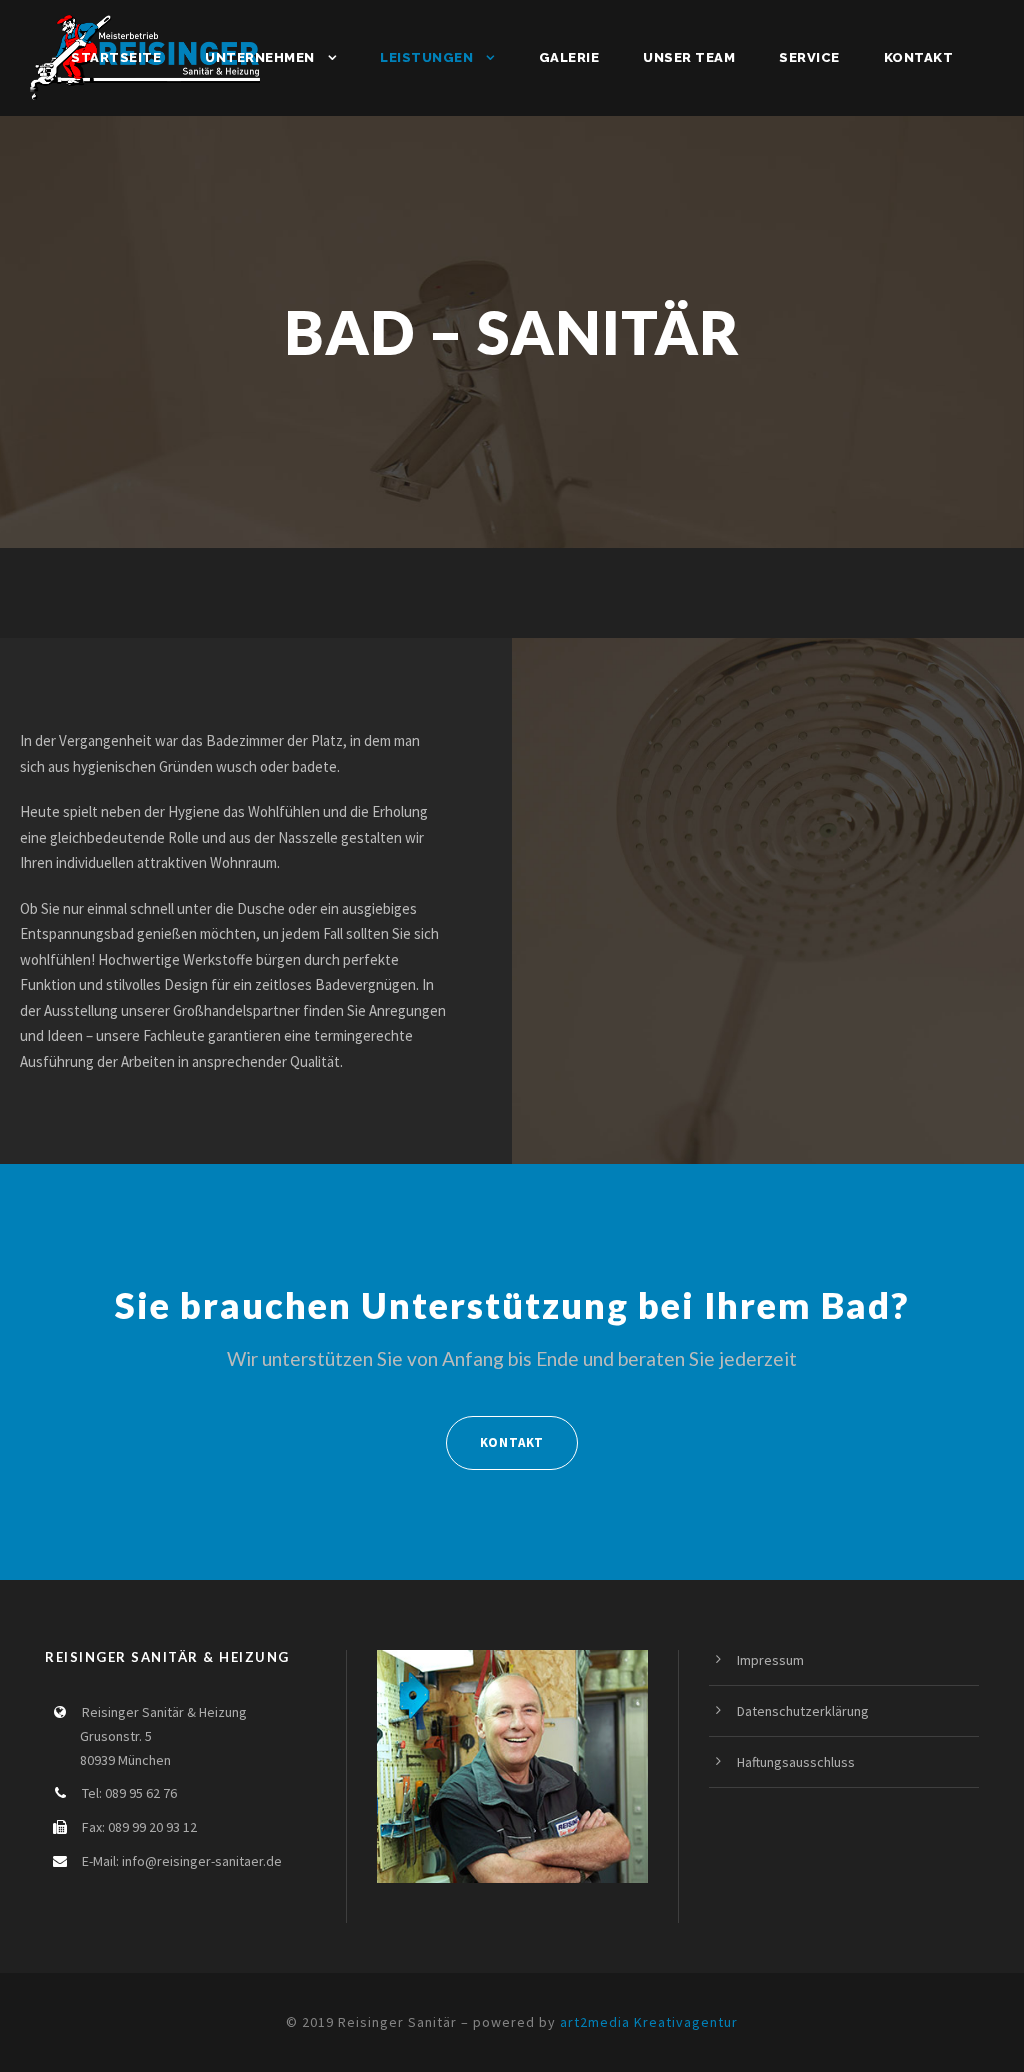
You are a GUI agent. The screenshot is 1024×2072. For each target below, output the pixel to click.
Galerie (569, 57)
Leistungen (426, 57)
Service (809, 57)
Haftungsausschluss (796, 1762)
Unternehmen (260, 57)
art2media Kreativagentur (649, 2022)
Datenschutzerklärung (803, 1711)
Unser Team (689, 57)
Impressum (770, 1660)
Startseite (116, 57)
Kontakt (919, 57)
